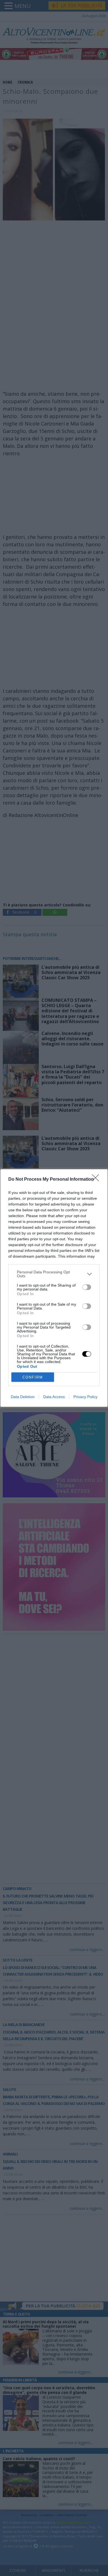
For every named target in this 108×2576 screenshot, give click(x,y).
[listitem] (54, 1274)
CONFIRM (33, 1377)
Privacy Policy (85, 1397)
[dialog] (54, 1288)
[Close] (97, 1180)
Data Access (54, 1397)
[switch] (87, 1287)
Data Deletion (23, 1397)
